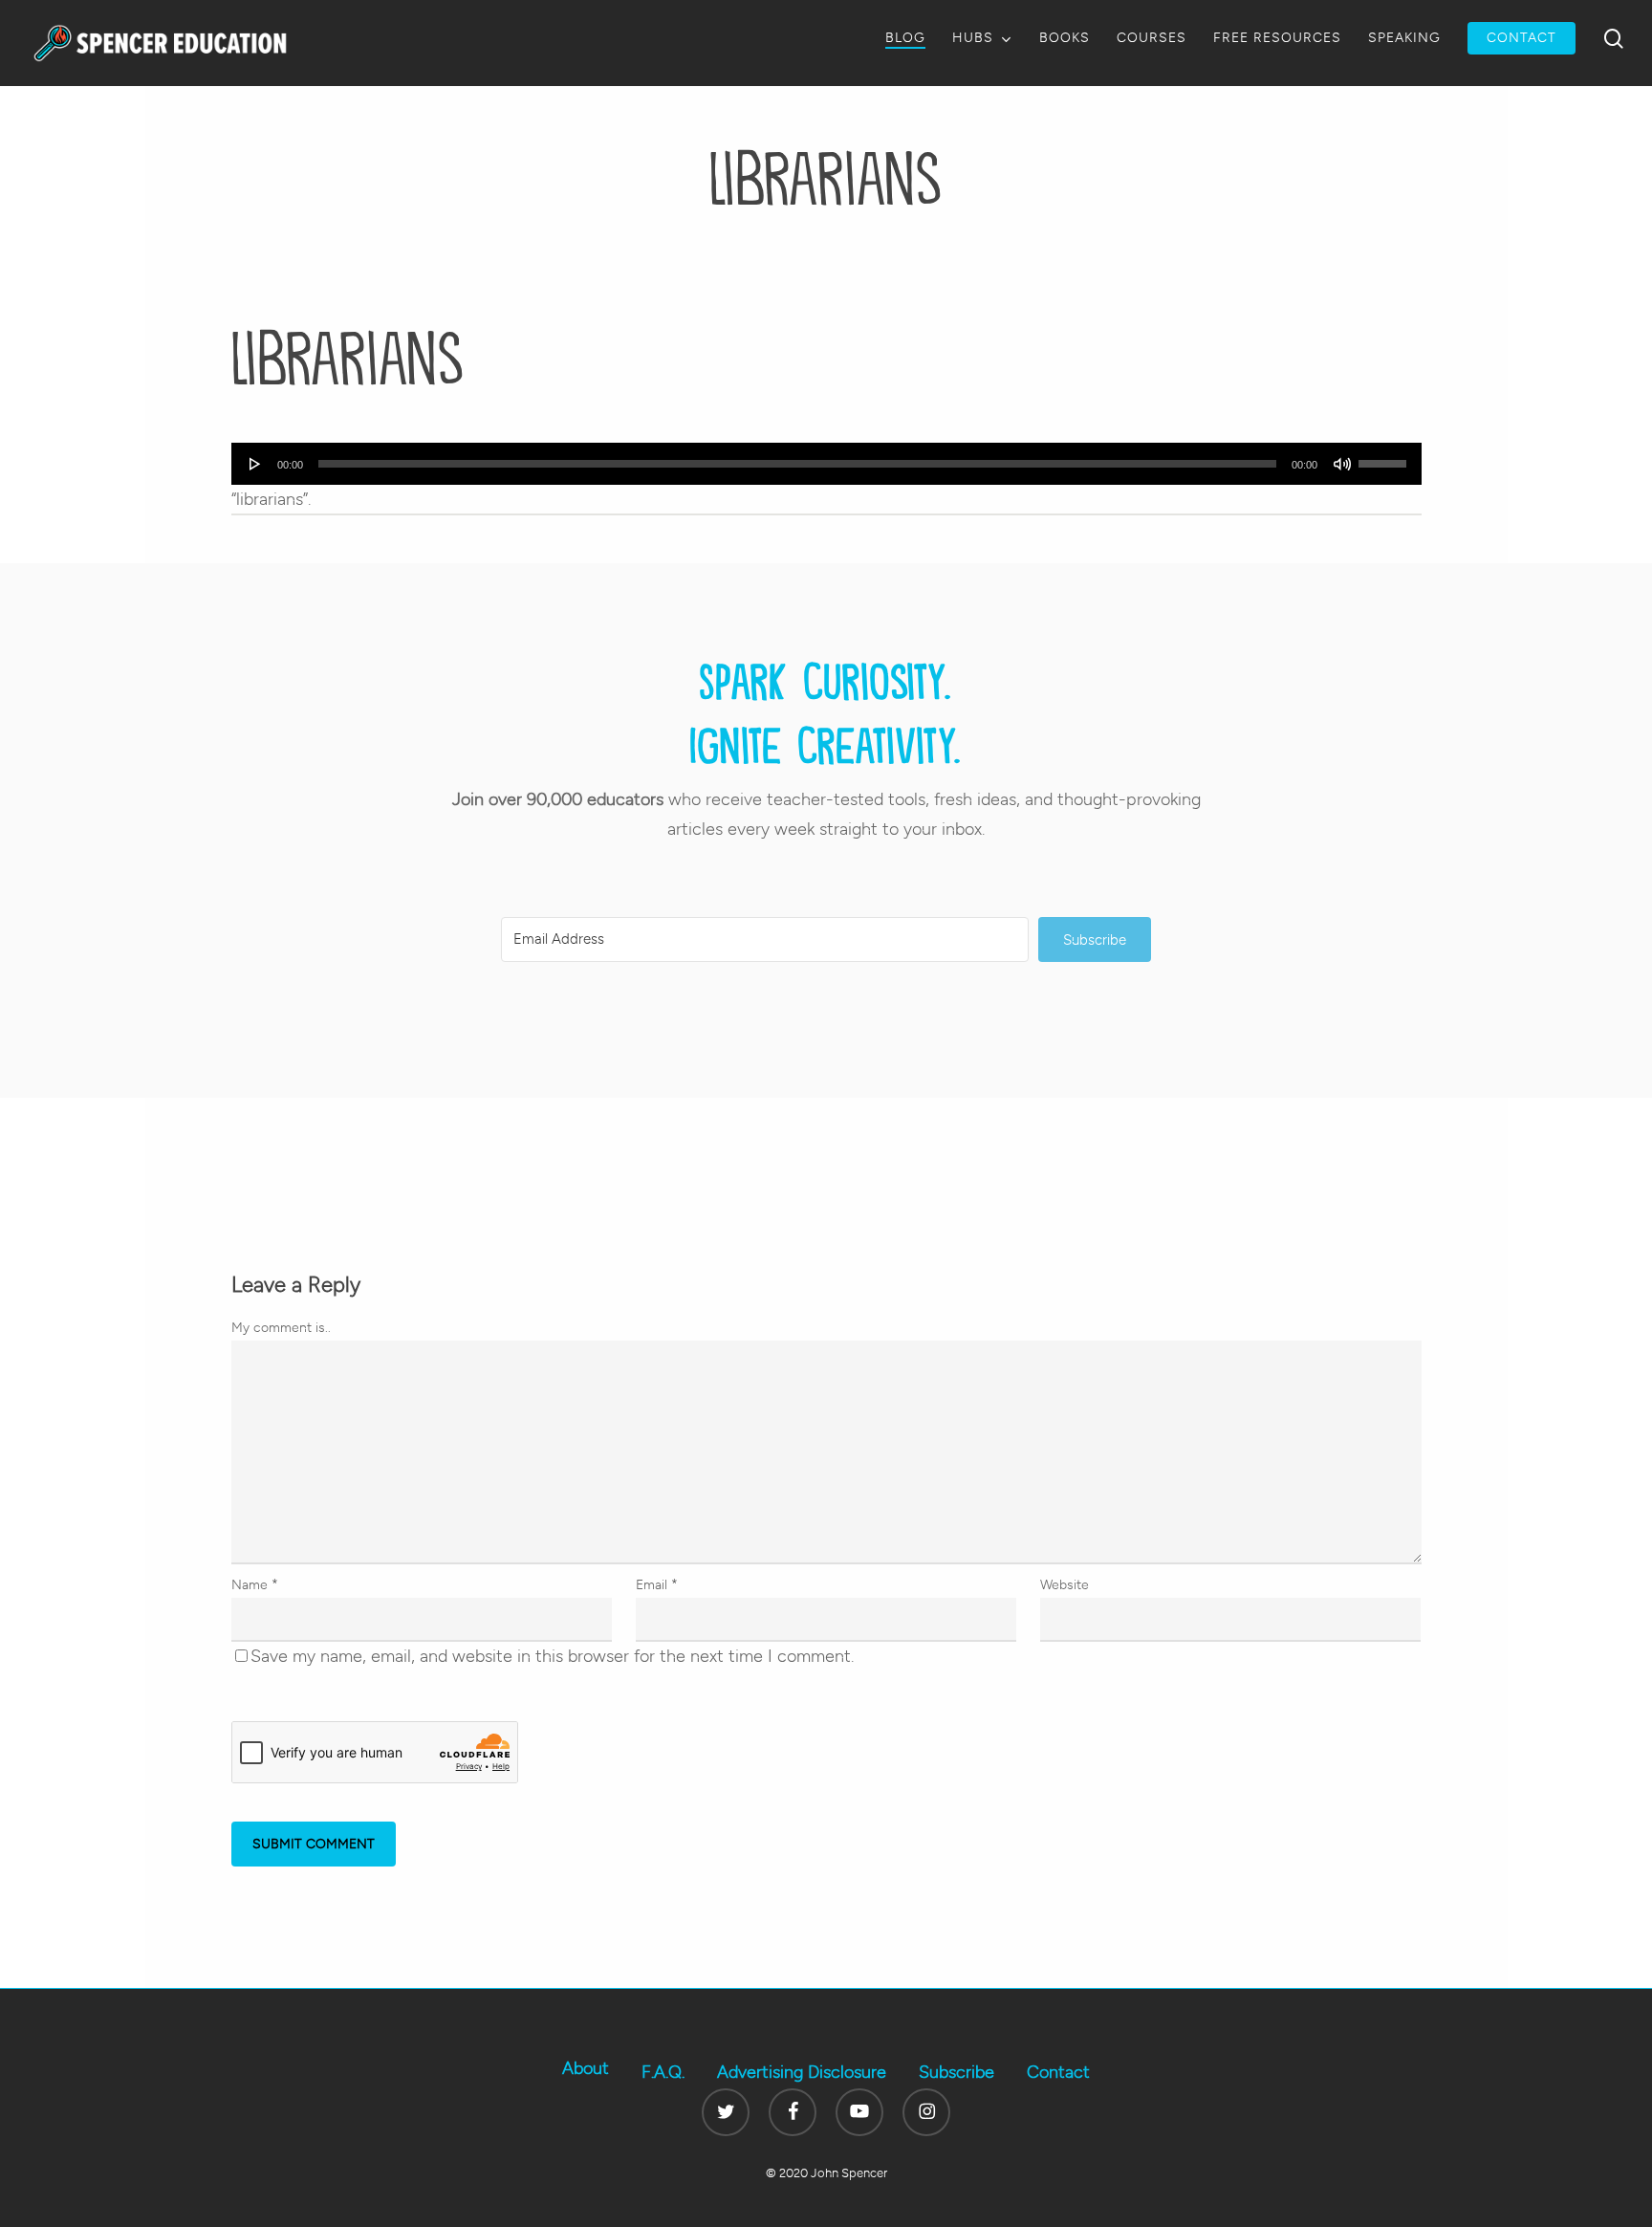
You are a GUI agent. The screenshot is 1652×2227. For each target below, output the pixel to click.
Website (1065, 1585)
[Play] (255, 464)
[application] (826, 464)
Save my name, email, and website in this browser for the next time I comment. (552, 1656)
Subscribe (956, 2072)
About (586, 2068)
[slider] (1385, 457)
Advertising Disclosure (802, 2072)
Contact (1058, 2072)
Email (657, 1585)
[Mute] (1342, 464)
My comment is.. (281, 1328)
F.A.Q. (663, 2072)
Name (255, 1585)
